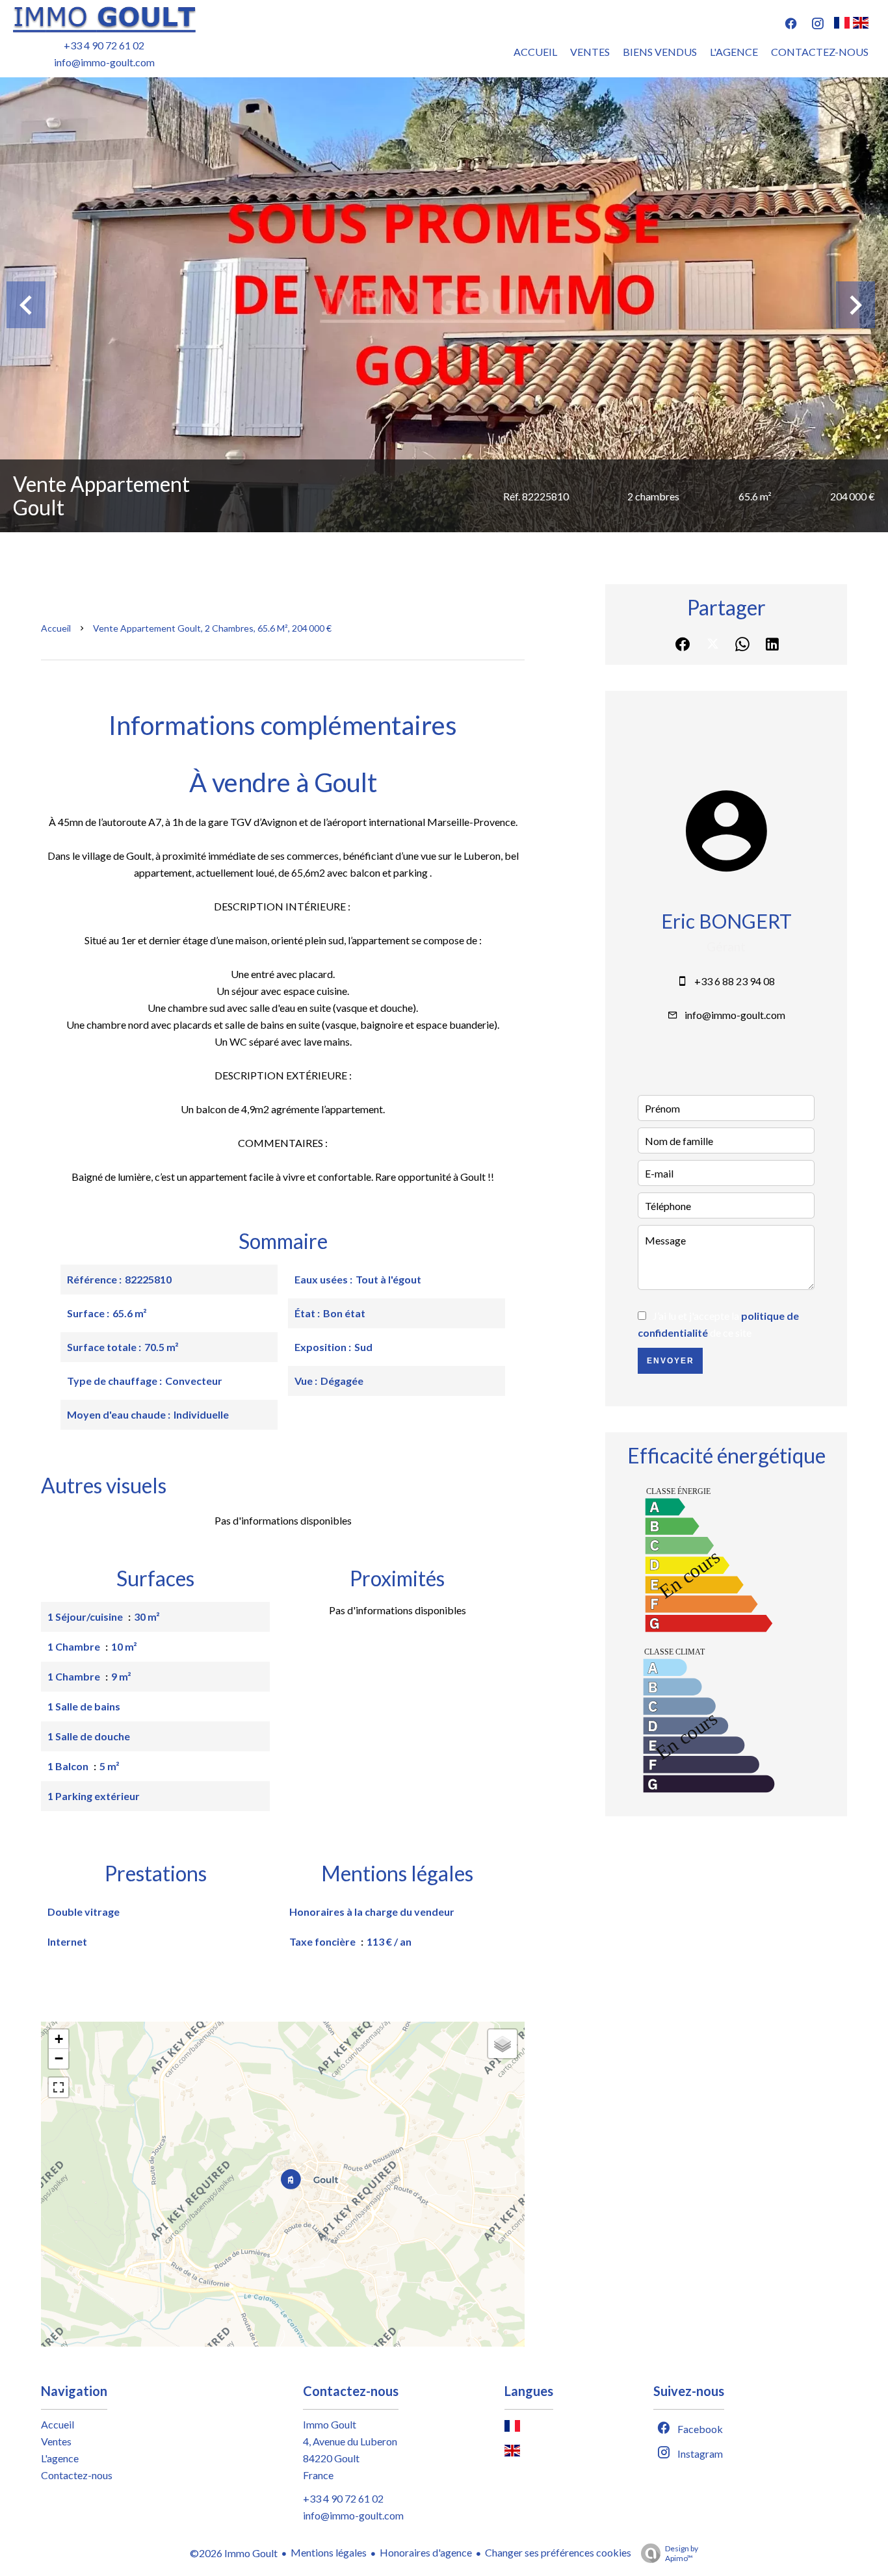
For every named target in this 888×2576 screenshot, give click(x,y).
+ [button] (59, 2039)
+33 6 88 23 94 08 (735, 981)
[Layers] (503, 2044)
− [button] (59, 2058)
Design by (682, 2553)
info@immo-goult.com (104, 62)
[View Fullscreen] (59, 2087)
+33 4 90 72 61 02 (104, 45)
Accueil (56, 628)
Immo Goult (330, 2424)
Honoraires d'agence (426, 2552)
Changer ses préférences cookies (558, 2552)
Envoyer (671, 1361)
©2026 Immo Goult (234, 2553)
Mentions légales (329, 2552)
